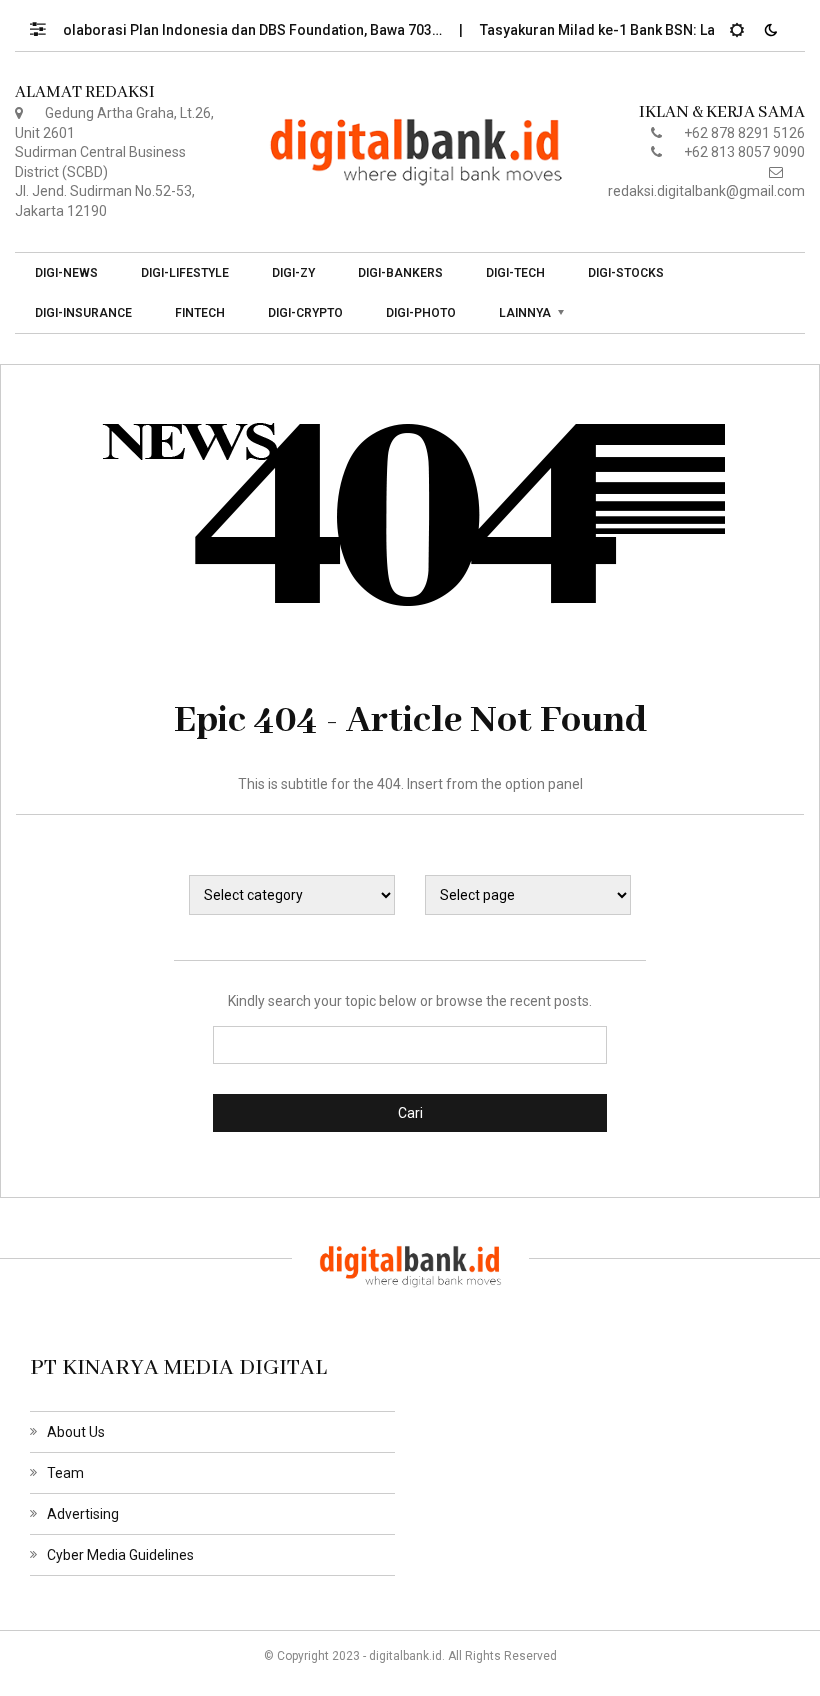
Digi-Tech (515, 273)
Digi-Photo (421, 313)
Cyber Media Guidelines (120, 1555)
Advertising (83, 1514)
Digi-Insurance (83, 313)
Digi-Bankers (400, 273)
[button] (47, 24)
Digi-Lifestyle (185, 273)
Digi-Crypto (305, 313)
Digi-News (66, 273)
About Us (76, 1432)
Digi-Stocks (626, 273)
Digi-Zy (293, 273)
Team (65, 1473)
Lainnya (525, 313)
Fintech (200, 313)
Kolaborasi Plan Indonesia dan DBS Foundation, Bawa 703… (235, 30)
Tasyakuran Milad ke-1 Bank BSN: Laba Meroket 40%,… (643, 30)
